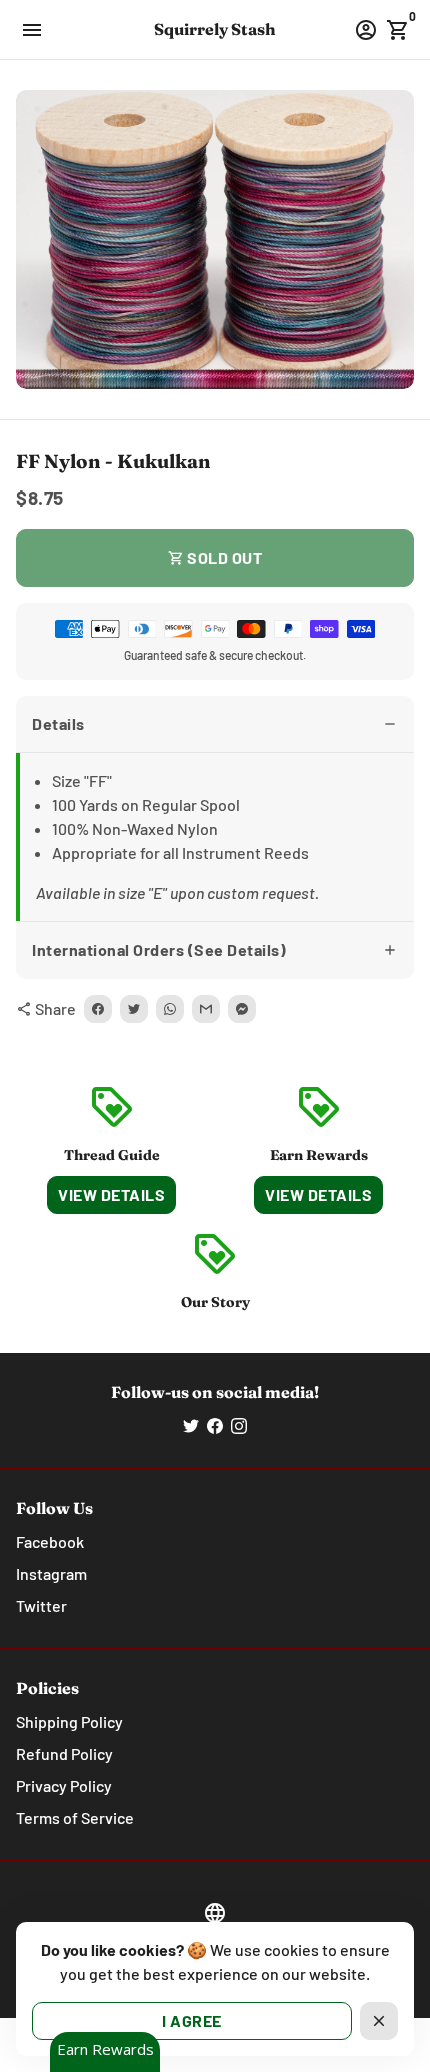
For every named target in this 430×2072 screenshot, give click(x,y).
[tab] (215, 724)
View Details (111, 1194)
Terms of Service (75, 1817)
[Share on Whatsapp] (170, 1009)
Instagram (51, 1573)
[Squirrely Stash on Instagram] (239, 1425)
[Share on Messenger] (242, 1009)
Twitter (41, 1605)
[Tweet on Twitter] (134, 1009)
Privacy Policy (64, 1785)
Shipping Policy (69, 1721)
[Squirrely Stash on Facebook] (215, 1425)
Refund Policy (64, 1753)
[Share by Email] (206, 1009)
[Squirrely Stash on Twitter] (191, 1425)
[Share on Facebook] (98, 1009)
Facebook (50, 1541)
